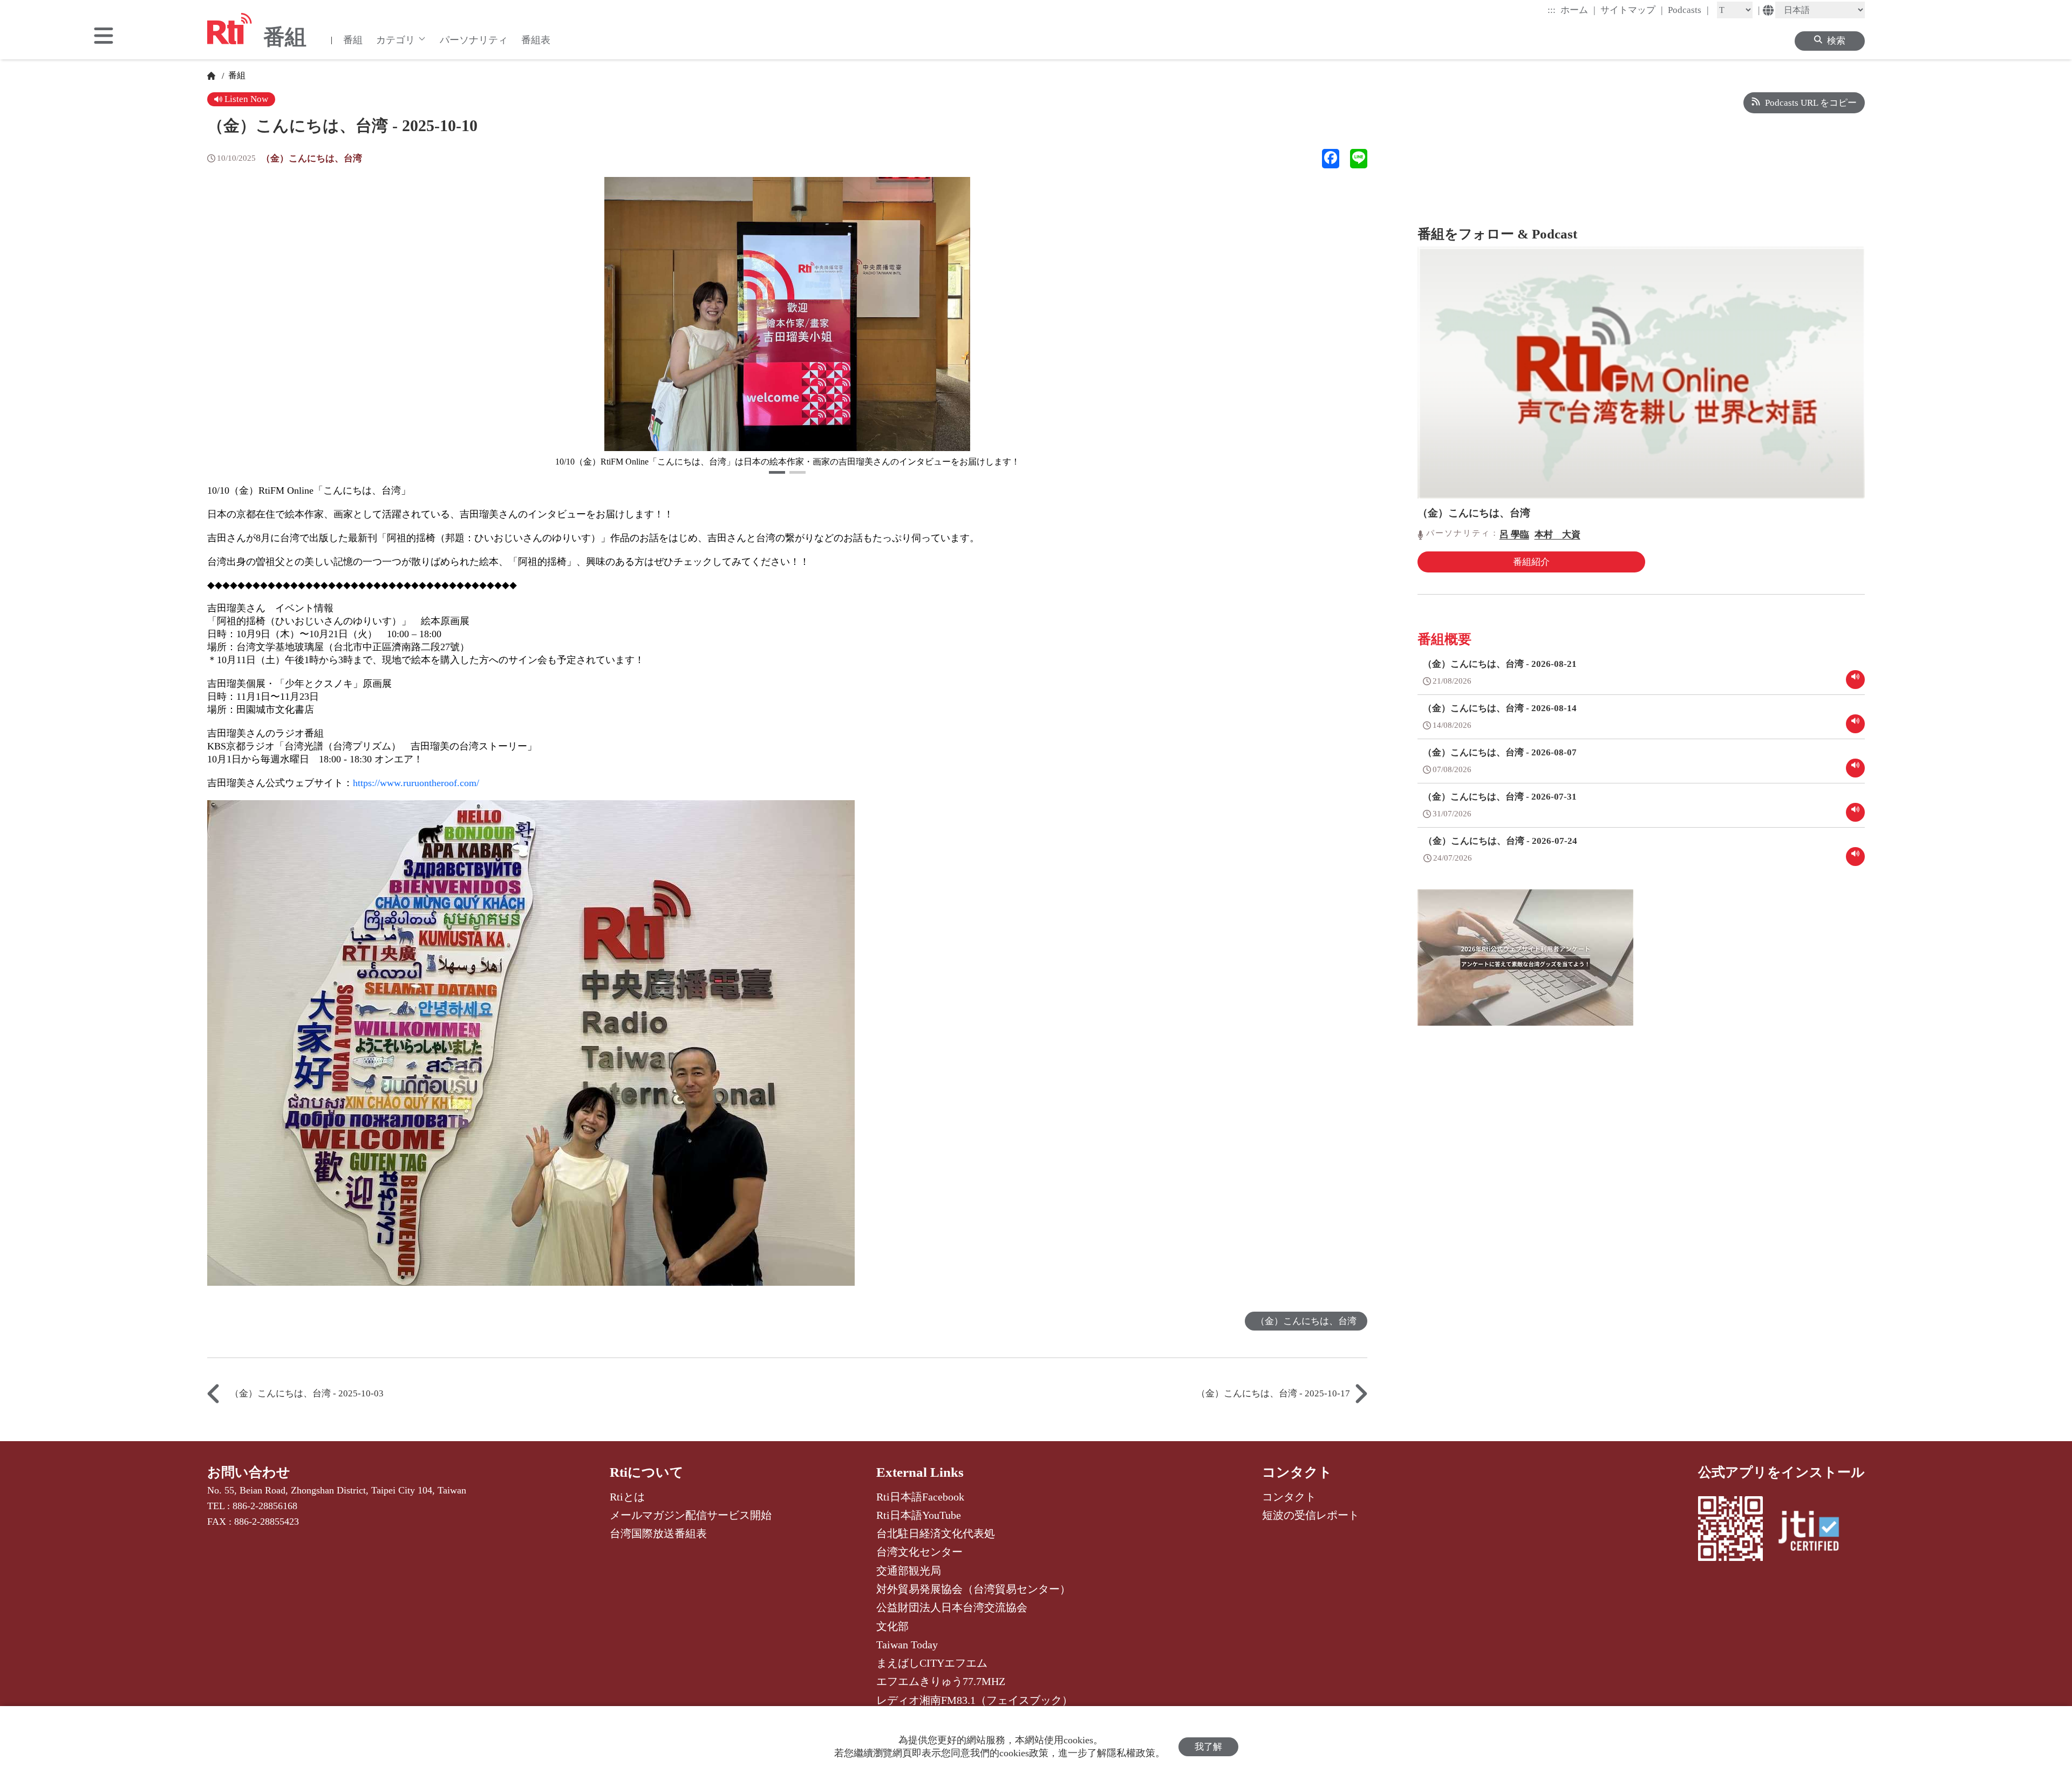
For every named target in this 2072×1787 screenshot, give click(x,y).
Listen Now (245, 99)
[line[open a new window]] (1359, 159)
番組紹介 (1531, 562)
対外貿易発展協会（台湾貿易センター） (973, 1589)
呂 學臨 (1514, 534)
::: (1552, 10)
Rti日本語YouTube (919, 1515)
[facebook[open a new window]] (1331, 159)
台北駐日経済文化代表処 (936, 1533)
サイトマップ (1632, 10)
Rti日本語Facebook (920, 1497)
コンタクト (1297, 1472)
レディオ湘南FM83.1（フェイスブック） (974, 1700)
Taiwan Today (907, 1645)
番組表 (536, 40)
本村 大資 (1558, 534)
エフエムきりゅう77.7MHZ (941, 1681)
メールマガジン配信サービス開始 (691, 1515)
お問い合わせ (249, 1472)
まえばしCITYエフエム (932, 1663)
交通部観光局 (909, 1571)
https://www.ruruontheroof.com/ (416, 783)
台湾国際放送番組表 (658, 1533)
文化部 (892, 1626)
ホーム (1578, 10)
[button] (777, 472)
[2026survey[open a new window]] (1525, 965)
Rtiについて (647, 1472)
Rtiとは (627, 1497)
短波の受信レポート (1311, 1515)
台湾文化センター (919, 1552)
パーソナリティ (474, 40)
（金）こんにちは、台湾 (312, 158)
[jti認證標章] (1815, 1532)
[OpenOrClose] (104, 37)
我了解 (1208, 1747)
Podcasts (1688, 10)
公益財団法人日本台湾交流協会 (952, 1607)
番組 (353, 40)
